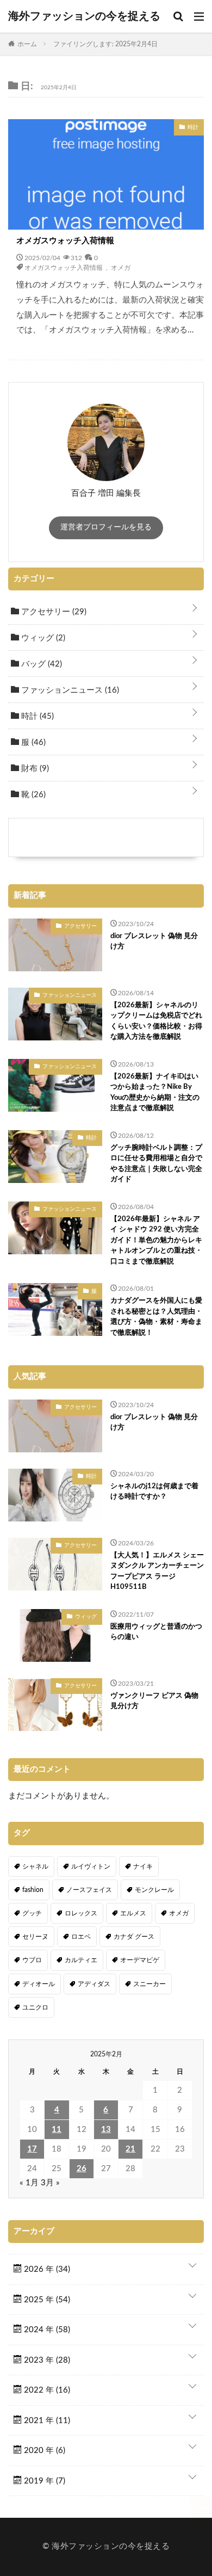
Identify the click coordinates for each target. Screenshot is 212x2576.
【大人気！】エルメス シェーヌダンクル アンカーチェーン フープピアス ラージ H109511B (157, 1572)
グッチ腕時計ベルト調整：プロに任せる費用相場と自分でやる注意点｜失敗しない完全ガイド (156, 1164)
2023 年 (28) (46, 2360)
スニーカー (149, 1984)
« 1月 (29, 2183)
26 (82, 2169)
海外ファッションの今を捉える (84, 16)
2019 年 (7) (43, 2481)
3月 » (50, 2183)
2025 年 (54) (46, 2300)
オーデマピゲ (140, 1960)
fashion (33, 1890)
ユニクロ (35, 2007)
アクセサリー (53, 612)
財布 (34, 769)
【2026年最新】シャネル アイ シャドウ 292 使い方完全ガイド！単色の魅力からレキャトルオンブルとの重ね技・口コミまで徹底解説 (156, 1240)
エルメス (133, 1913)
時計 (36, 716)
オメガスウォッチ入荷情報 (65, 241)
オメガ (121, 267)
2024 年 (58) (46, 2330)
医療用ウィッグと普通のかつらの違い (156, 1632)
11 (57, 2130)
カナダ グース (134, 1937)
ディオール (39, 1984)
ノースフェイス (89, 1890)
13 (106, 2130)
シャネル (35, 1866)
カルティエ (81, 1960)
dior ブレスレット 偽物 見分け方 (154, 942)
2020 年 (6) (43, 2451)
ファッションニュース (69, 690)
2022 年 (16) (46, 2390)
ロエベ (81, 1937)
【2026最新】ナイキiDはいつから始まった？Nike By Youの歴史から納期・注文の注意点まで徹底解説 (155, 1093)
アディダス (94, 1984)
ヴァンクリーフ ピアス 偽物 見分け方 (154, 1701)
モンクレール (154, 1890)
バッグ (40, 664)
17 (32, 2149)
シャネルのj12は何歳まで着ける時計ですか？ (154, 1492)
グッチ (32, 1913)
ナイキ (143, 1866)
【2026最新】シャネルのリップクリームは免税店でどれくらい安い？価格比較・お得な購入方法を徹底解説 (156, 1021)
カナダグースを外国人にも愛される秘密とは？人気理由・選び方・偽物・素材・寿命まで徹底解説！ (156, 1317)
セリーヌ (35, 1937)
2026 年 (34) (46, 2269)
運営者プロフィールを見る (106, 527)
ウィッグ (42, 638)
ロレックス (81, 1913)
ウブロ (32, 1960)
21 (130, 2149)
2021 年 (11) (46, 2421)
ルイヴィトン (91, 1866)
